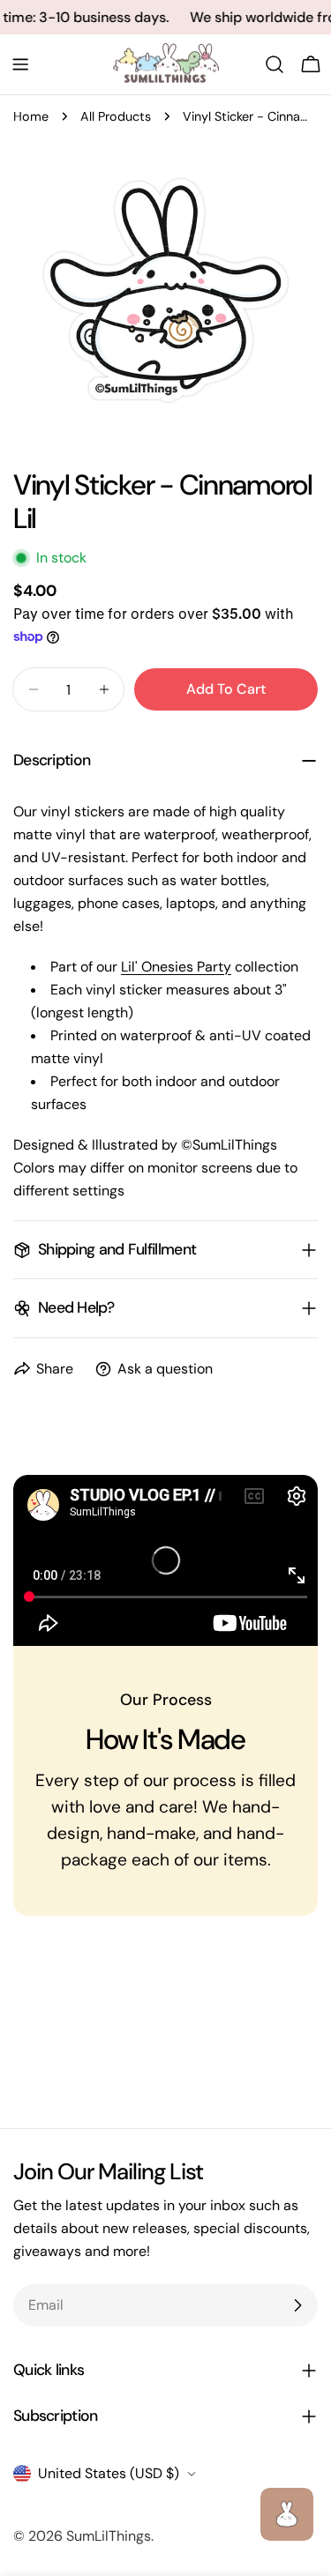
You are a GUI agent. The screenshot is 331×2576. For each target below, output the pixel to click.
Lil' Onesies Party (176, 967)
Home (31, 116)
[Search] (275, 64)
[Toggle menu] (20, 64)
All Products (116, 116)
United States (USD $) (109, 2473)
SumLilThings (109, 2536)
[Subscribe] (297, 2305)
